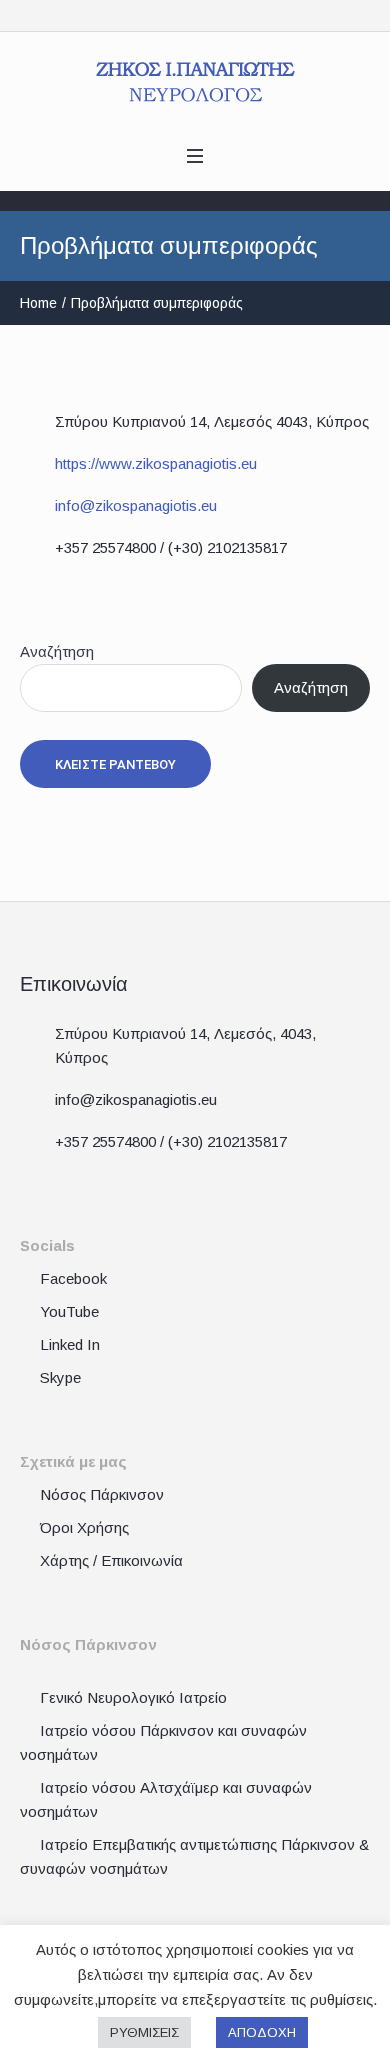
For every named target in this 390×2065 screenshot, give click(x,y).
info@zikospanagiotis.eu (136, 505)
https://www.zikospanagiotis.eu (156, 463)
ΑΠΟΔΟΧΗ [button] (262, 2032)
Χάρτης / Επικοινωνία (111, 1560)
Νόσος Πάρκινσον (102, 1494)
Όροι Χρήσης (84, 1527)
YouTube (69, 1311)
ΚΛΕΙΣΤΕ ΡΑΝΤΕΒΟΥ (115, 764)
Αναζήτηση (57, 651)
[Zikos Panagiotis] (195, 82)
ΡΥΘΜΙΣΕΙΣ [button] (144, 2032)
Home (38, 303)
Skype (60, 1377)
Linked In (70, 1344)
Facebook (73, 1278)
